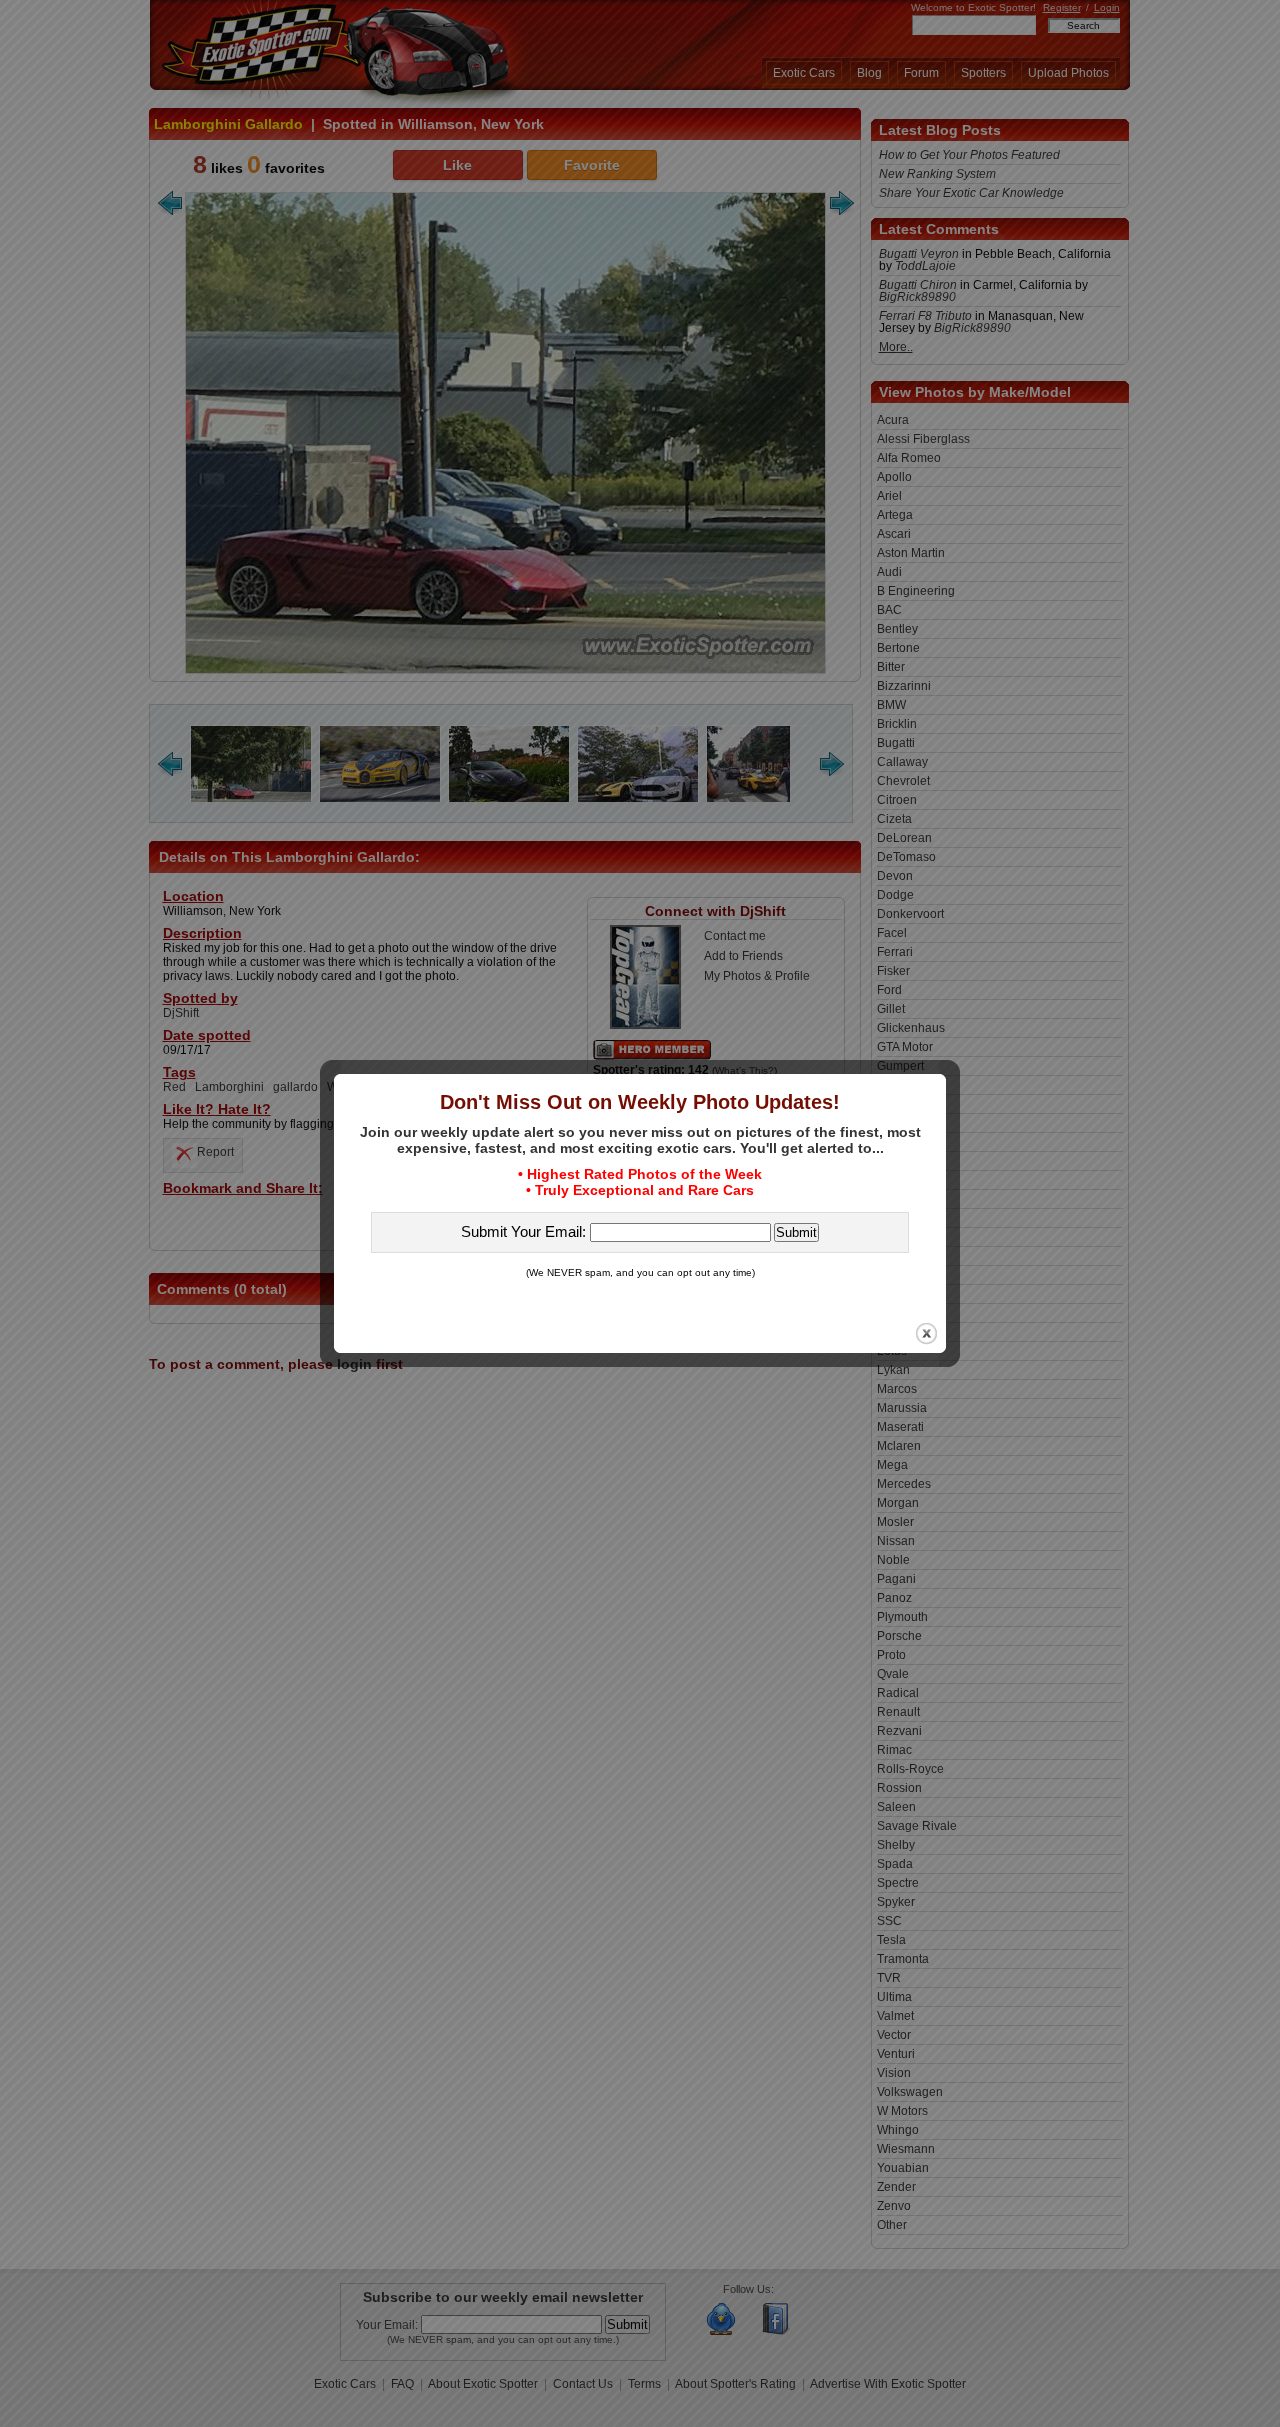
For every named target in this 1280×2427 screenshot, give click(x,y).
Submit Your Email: (525, 1231)
